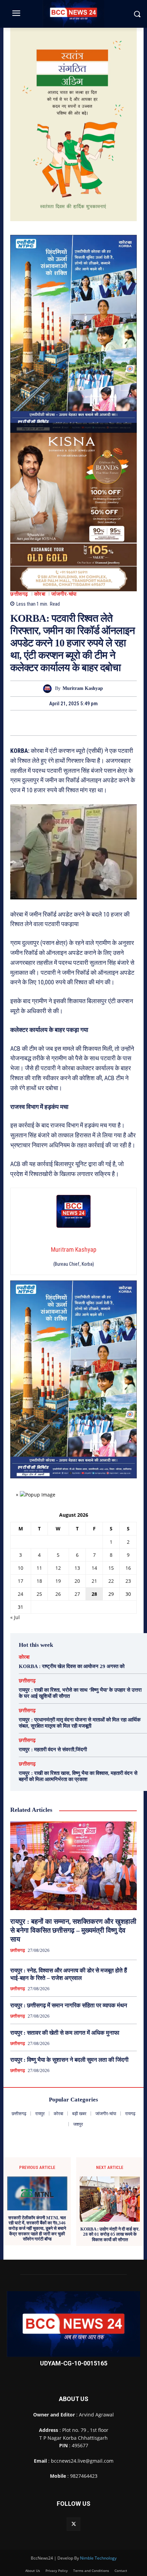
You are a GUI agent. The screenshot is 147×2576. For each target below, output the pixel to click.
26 (58, 1594)
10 (21, 1568)
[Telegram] (81, 723)
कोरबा (40, 594)
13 (77, 1568)
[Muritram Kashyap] (49, 689)
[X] (66, 723)
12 (58, 1568)
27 (77, 1594)
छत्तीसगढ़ (19, 594)
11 (39, 1568)
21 (94, 1581)
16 (128, 1568)
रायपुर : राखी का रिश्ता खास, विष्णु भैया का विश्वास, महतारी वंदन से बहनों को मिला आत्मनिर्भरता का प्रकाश (78, 1776)
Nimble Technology (98, 2558)
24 (21, 1594)
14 (94, 1568)
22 (111, 1581)
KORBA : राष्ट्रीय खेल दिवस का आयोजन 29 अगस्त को (72, 1666)
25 (39, 1594)
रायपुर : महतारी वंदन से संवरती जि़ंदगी (53, 1750)
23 (128, 1581)
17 (21, 1581)
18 (39, 1581)
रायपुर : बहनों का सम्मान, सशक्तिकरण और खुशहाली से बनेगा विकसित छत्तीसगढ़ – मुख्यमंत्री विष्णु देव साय (73, 1930)
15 (111, 1568)
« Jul (15, 1617)
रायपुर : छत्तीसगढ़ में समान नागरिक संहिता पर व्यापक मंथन (69, 2005)
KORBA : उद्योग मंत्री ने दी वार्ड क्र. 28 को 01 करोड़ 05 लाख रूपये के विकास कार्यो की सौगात (110, 2234)
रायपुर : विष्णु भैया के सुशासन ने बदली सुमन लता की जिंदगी (69, 2060)
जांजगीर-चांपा (64, 594)
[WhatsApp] (97, 723)
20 (77, 1581)
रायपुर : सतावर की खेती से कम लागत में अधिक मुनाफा (65, 2033)
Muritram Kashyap (83, 688)
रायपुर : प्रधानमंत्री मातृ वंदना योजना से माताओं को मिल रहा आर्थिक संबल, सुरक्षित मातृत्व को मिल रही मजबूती (80, 1723)
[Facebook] (50, 723)
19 (58, 1581)
